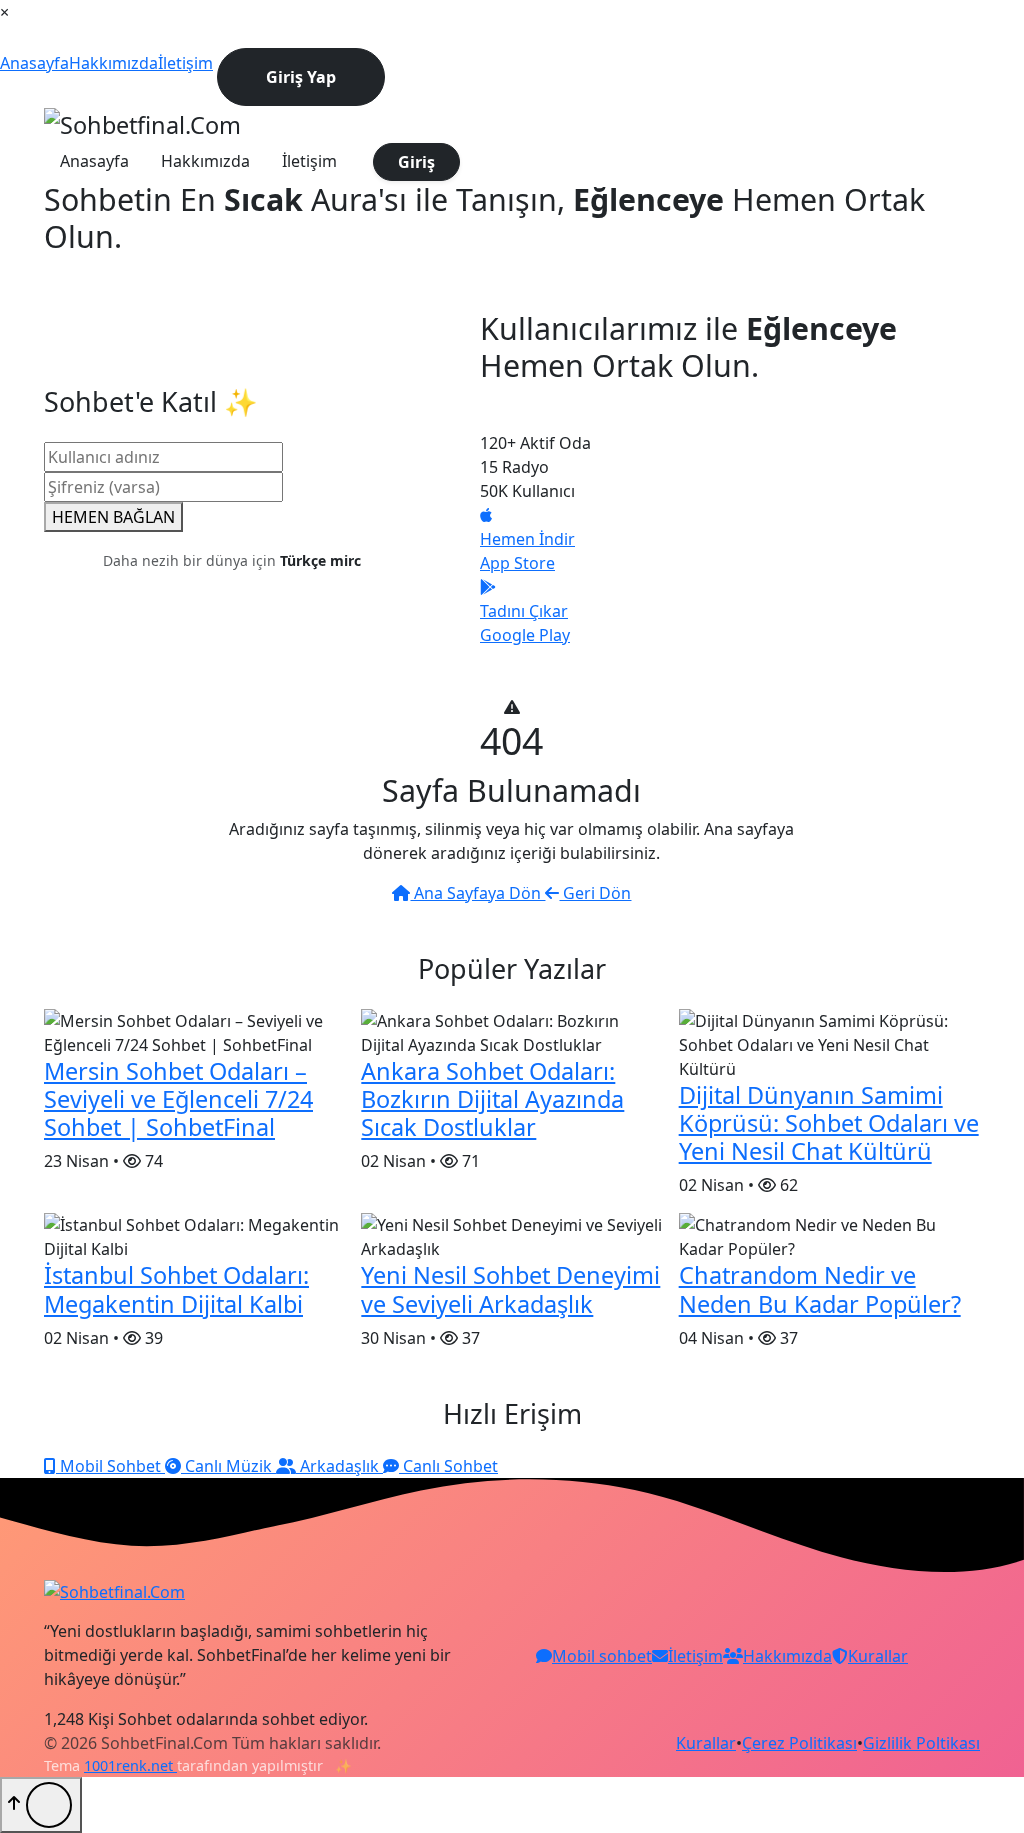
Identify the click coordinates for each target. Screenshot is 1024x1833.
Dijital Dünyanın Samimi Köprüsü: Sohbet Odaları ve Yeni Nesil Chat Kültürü (829, 1123)
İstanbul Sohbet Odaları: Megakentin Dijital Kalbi (176, 1289)
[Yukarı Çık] (41, 1805)
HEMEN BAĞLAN (113, 517)
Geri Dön (595, 893)
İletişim (185, 63)
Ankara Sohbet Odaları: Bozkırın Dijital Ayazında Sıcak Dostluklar (492, 1099)
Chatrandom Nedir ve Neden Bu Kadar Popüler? (820, 1289)
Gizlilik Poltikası (921, 1743)
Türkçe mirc (320, 560)
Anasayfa (34, 63)
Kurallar (706, 1743)
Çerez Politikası (799, 1743)
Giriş (416, 162)
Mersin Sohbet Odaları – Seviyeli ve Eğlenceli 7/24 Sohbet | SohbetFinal (178, 1099)
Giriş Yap (301, 77)
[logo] (142, 123)
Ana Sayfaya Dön (477, 893)
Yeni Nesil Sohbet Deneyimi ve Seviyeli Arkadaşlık (510, 1289)
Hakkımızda (113, 63)
